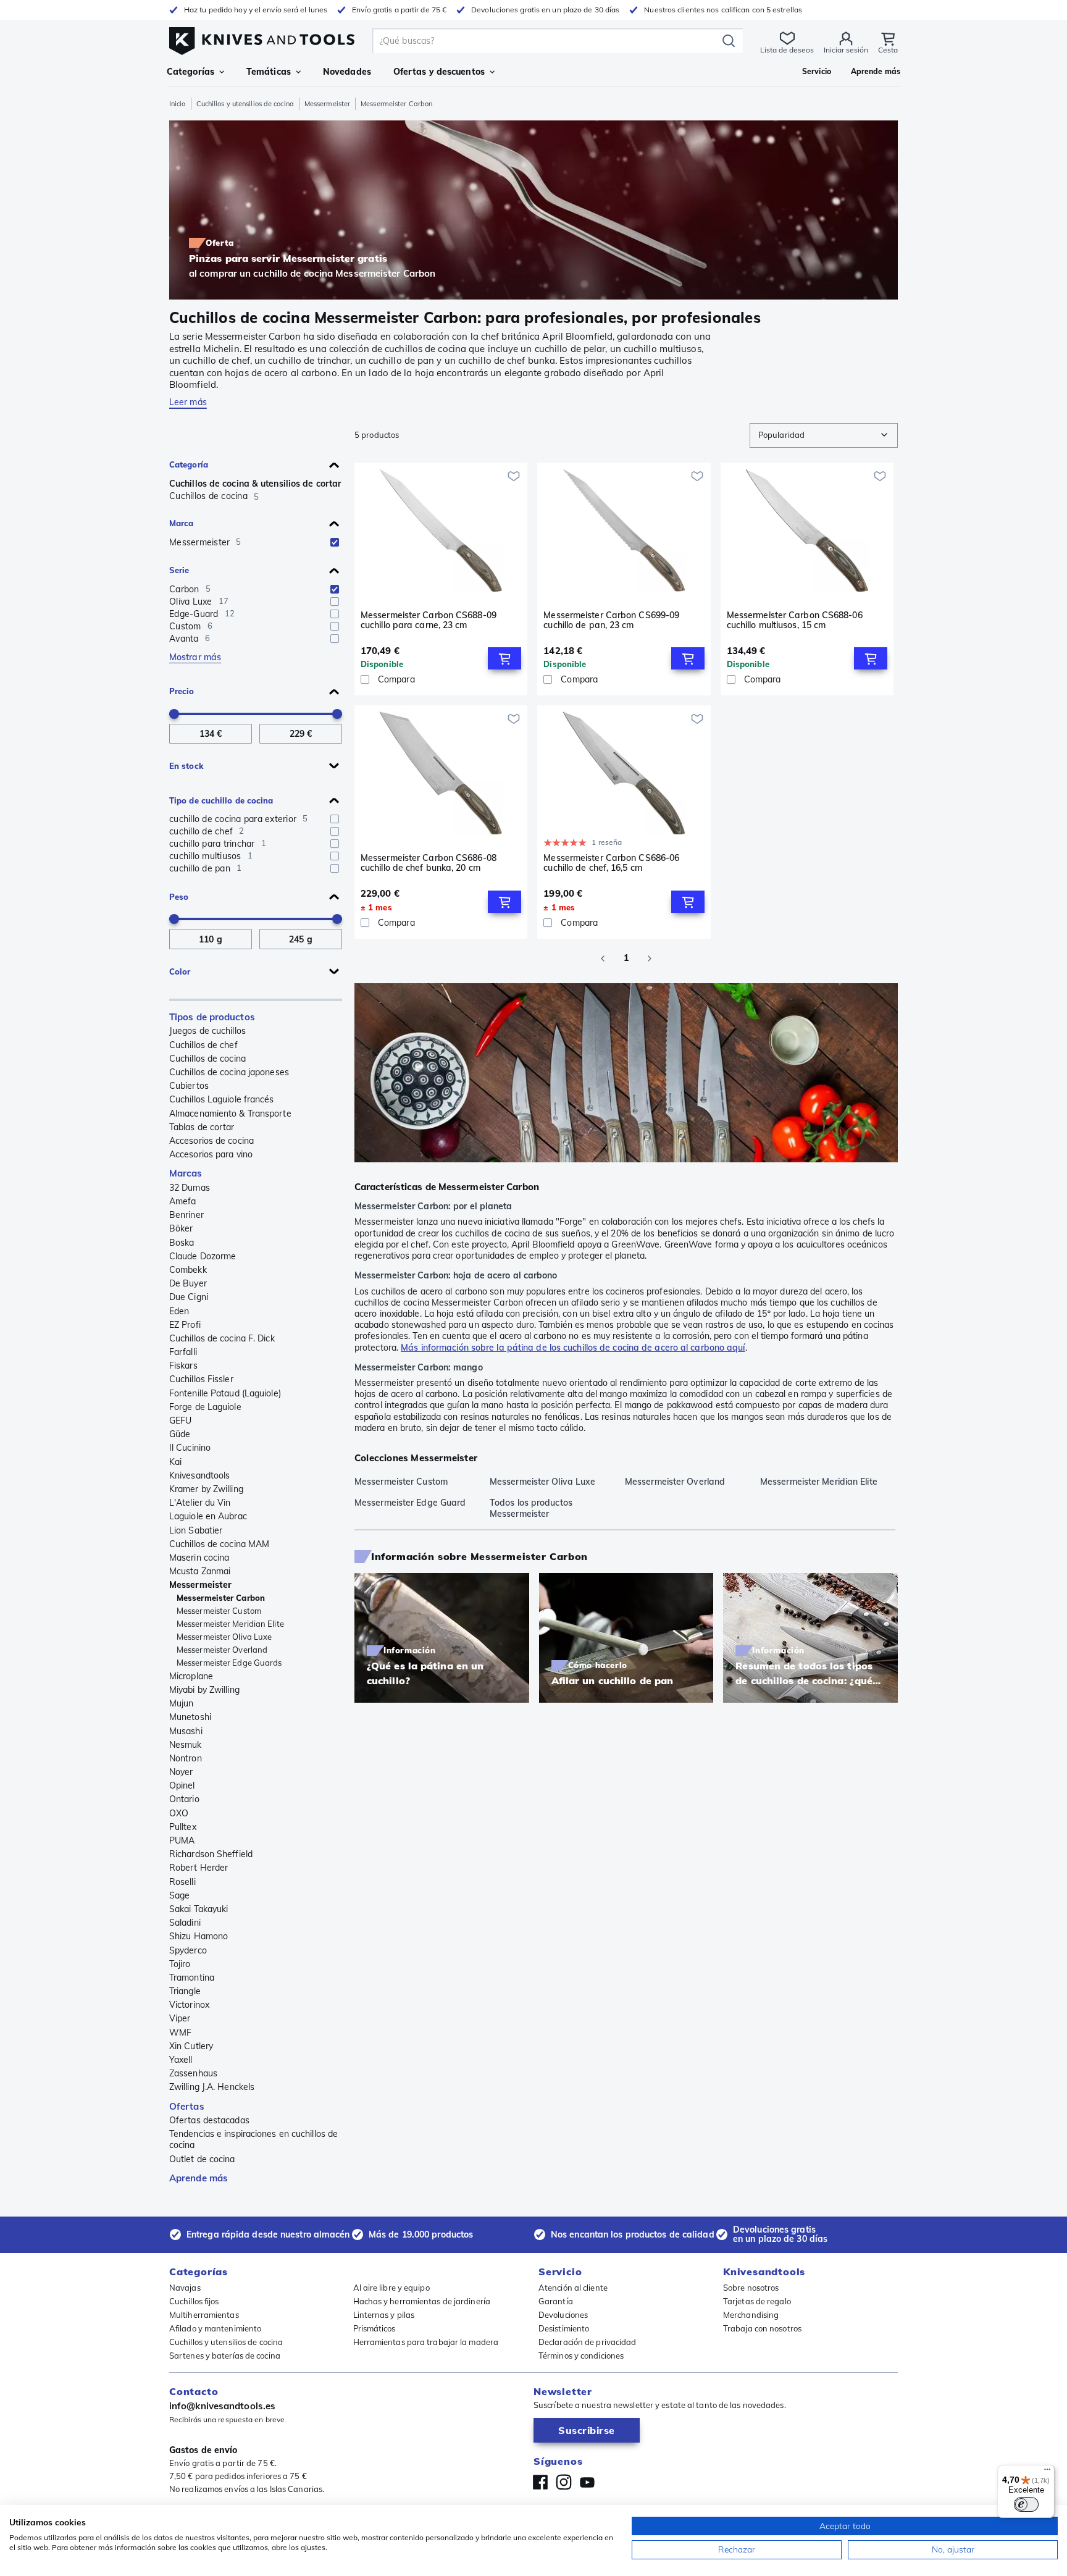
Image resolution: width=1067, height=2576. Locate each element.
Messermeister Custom (219, 1611)
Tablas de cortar (202, 1127)
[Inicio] (262, 38)
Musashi (186, 1731)
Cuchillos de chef (203, 1045)
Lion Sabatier (196, 1530)
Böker (181, 1228)
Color (180, 971)
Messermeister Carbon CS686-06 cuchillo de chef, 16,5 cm (611, 863)
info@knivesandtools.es (222, 2406)
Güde (180, 1434)
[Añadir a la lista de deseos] (514, 476)
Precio (182, 691)
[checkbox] (335, 542)
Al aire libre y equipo (391, 2288)
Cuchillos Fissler (201, 1379)
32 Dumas (190, 1188)
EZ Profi (185, 1325)
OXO (179, 1813)
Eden (179, 1311)
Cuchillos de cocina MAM (219, 1544)
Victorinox (189, 2005)
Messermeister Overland (222, 1650)
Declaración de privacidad (588, 2342)
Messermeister (327, 104)
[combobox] (824, 435)
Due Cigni (189, 1297)
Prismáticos (374, 2328)
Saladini (185, 1923)
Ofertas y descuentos (439, 72)
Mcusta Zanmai (200, 1571)
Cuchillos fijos (194, 2301)
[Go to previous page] (603, 959)
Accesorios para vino (211, 1154)
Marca (182, 523)
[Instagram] (564, 2482)
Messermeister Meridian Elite (230, 1624)
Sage (179, 1895)
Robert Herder (199, 1868)
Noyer (181, 1772)
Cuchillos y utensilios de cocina (245, 104)
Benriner (186, 1215)
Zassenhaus (193, 2073)
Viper (180, 2018)
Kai (175, 1462)
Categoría (189, 464)
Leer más (188, 402)
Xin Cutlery (191, 2046)
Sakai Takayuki (199, 1909)
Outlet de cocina (202, 2159)
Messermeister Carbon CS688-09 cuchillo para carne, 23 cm (429, 620)
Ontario (184, 1799)
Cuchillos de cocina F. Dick (222, 1338)
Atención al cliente (573, 2288)
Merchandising (751, 2315)
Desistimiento (564, 2328)
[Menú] (1047, 2472)
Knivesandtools (199, 1475)
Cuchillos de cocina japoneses (229, 1072)
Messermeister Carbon (221, 1598)
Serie (179, 570)
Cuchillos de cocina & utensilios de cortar (255, 484)
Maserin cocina (199, 1558)
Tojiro (180, 1964)
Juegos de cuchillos (207, 1031)
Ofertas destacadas (209, 2120)
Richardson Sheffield (211, 1854)
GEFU (180, 1420)
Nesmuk (186, 1745)
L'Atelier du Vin (200, 1503)
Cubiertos (189, 1086)
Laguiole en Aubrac (208, 1516)
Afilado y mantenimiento (215, 2328)
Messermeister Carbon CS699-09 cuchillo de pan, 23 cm (611, 620)
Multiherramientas (204, 2315)
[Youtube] (587, 2482)
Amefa (183, 1201)
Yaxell (181, 2060)
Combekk (188, 1270)
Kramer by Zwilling (206, 1489)
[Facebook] (540, 2482)
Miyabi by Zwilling (204, 1690)
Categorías (190, 72)
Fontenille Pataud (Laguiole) (225, 1393)
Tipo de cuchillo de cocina (221, 800)
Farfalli (183, 1352)
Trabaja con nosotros (762, 2328)
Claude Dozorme (203, 1256)
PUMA (182, 1840)
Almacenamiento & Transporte (230, 1114)
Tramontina (192, 1978)
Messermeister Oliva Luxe (224, 1637)
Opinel (182, 1785)
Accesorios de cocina (211, 1141)
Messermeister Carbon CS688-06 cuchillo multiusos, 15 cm (795, 620)
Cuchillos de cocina (207, 1059)
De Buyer (188, 1283)
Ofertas (187, 2106)
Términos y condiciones (581, 2356)
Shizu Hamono (199, 1936)
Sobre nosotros (751, 2288)
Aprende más (199, 2178)
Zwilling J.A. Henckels (212, 2087)
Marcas (186, 1173)
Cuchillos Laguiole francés (222, 1099)
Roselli (182, 1882)
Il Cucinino (190, 1448)
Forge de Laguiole (205, 1407)
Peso (179, 897)
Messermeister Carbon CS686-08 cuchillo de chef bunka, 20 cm (429, 863)
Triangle (185, 1991)
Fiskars (183, 1366)
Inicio (178, 104)
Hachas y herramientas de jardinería (422, 2301)
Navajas (185, 2288)
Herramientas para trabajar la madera (426, 2342)
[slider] (174, 714)
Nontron (186, 1758)
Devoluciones (563, 2315)
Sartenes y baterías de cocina (225, 2356)
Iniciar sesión (846, 50)
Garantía (556, 2301)
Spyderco (188, 1950)
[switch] (1026, 2504)
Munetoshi (190, 1717)
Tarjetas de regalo (757, 2301)
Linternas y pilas (384, 2315)
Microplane (191, 1676)
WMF (180, 2033)
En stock (186, 766)
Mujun (182, 1703)
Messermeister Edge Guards (229, 1663)
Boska (182, 1243)
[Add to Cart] (504, 658)
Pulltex (183, 1827)
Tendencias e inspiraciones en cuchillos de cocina (253, 2139)
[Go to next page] (650, 959)
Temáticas (269, 72)
